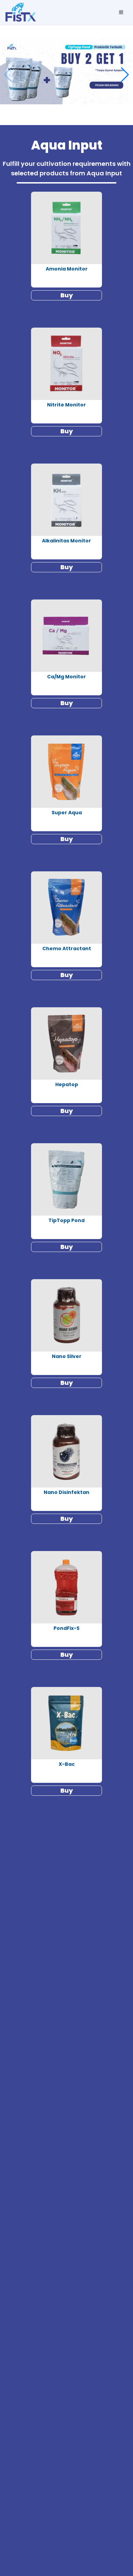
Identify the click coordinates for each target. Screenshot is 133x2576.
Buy (67, 295)
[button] (125, 75)
